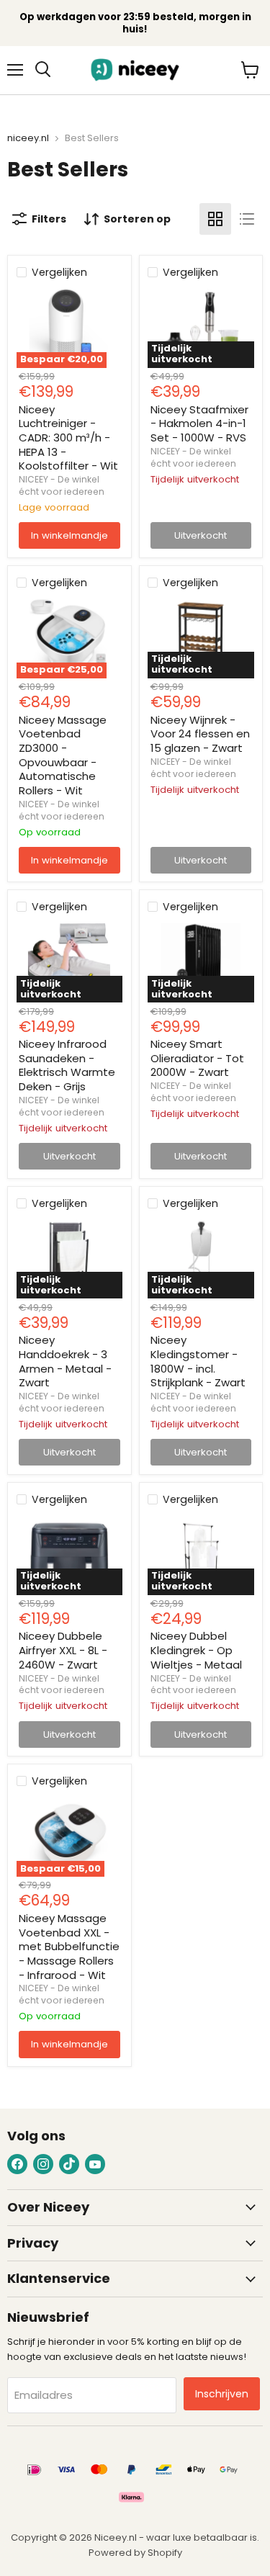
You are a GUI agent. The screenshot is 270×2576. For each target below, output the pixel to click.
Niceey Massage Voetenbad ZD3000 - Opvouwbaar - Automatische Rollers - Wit (63, 755)
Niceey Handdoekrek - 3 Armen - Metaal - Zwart (65, 1361)
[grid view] (215, 219)
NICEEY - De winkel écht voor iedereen (62, 485)
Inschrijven (222, 2394)
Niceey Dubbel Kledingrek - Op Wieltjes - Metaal (196, 1650)
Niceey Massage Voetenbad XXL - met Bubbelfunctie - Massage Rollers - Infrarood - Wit (69, 1947)
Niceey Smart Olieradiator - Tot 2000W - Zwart (197, 1058)
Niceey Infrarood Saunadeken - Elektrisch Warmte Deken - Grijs (67, 1065)
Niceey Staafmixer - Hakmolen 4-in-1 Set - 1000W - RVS (199, 423)
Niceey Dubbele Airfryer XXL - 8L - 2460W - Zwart (63, 1650)
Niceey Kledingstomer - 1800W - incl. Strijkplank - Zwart (198, 1361)
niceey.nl (28, 139)
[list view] (247, 219)
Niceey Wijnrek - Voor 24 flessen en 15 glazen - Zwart (200, 734)
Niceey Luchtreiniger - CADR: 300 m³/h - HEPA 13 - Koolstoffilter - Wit (68, 438)
